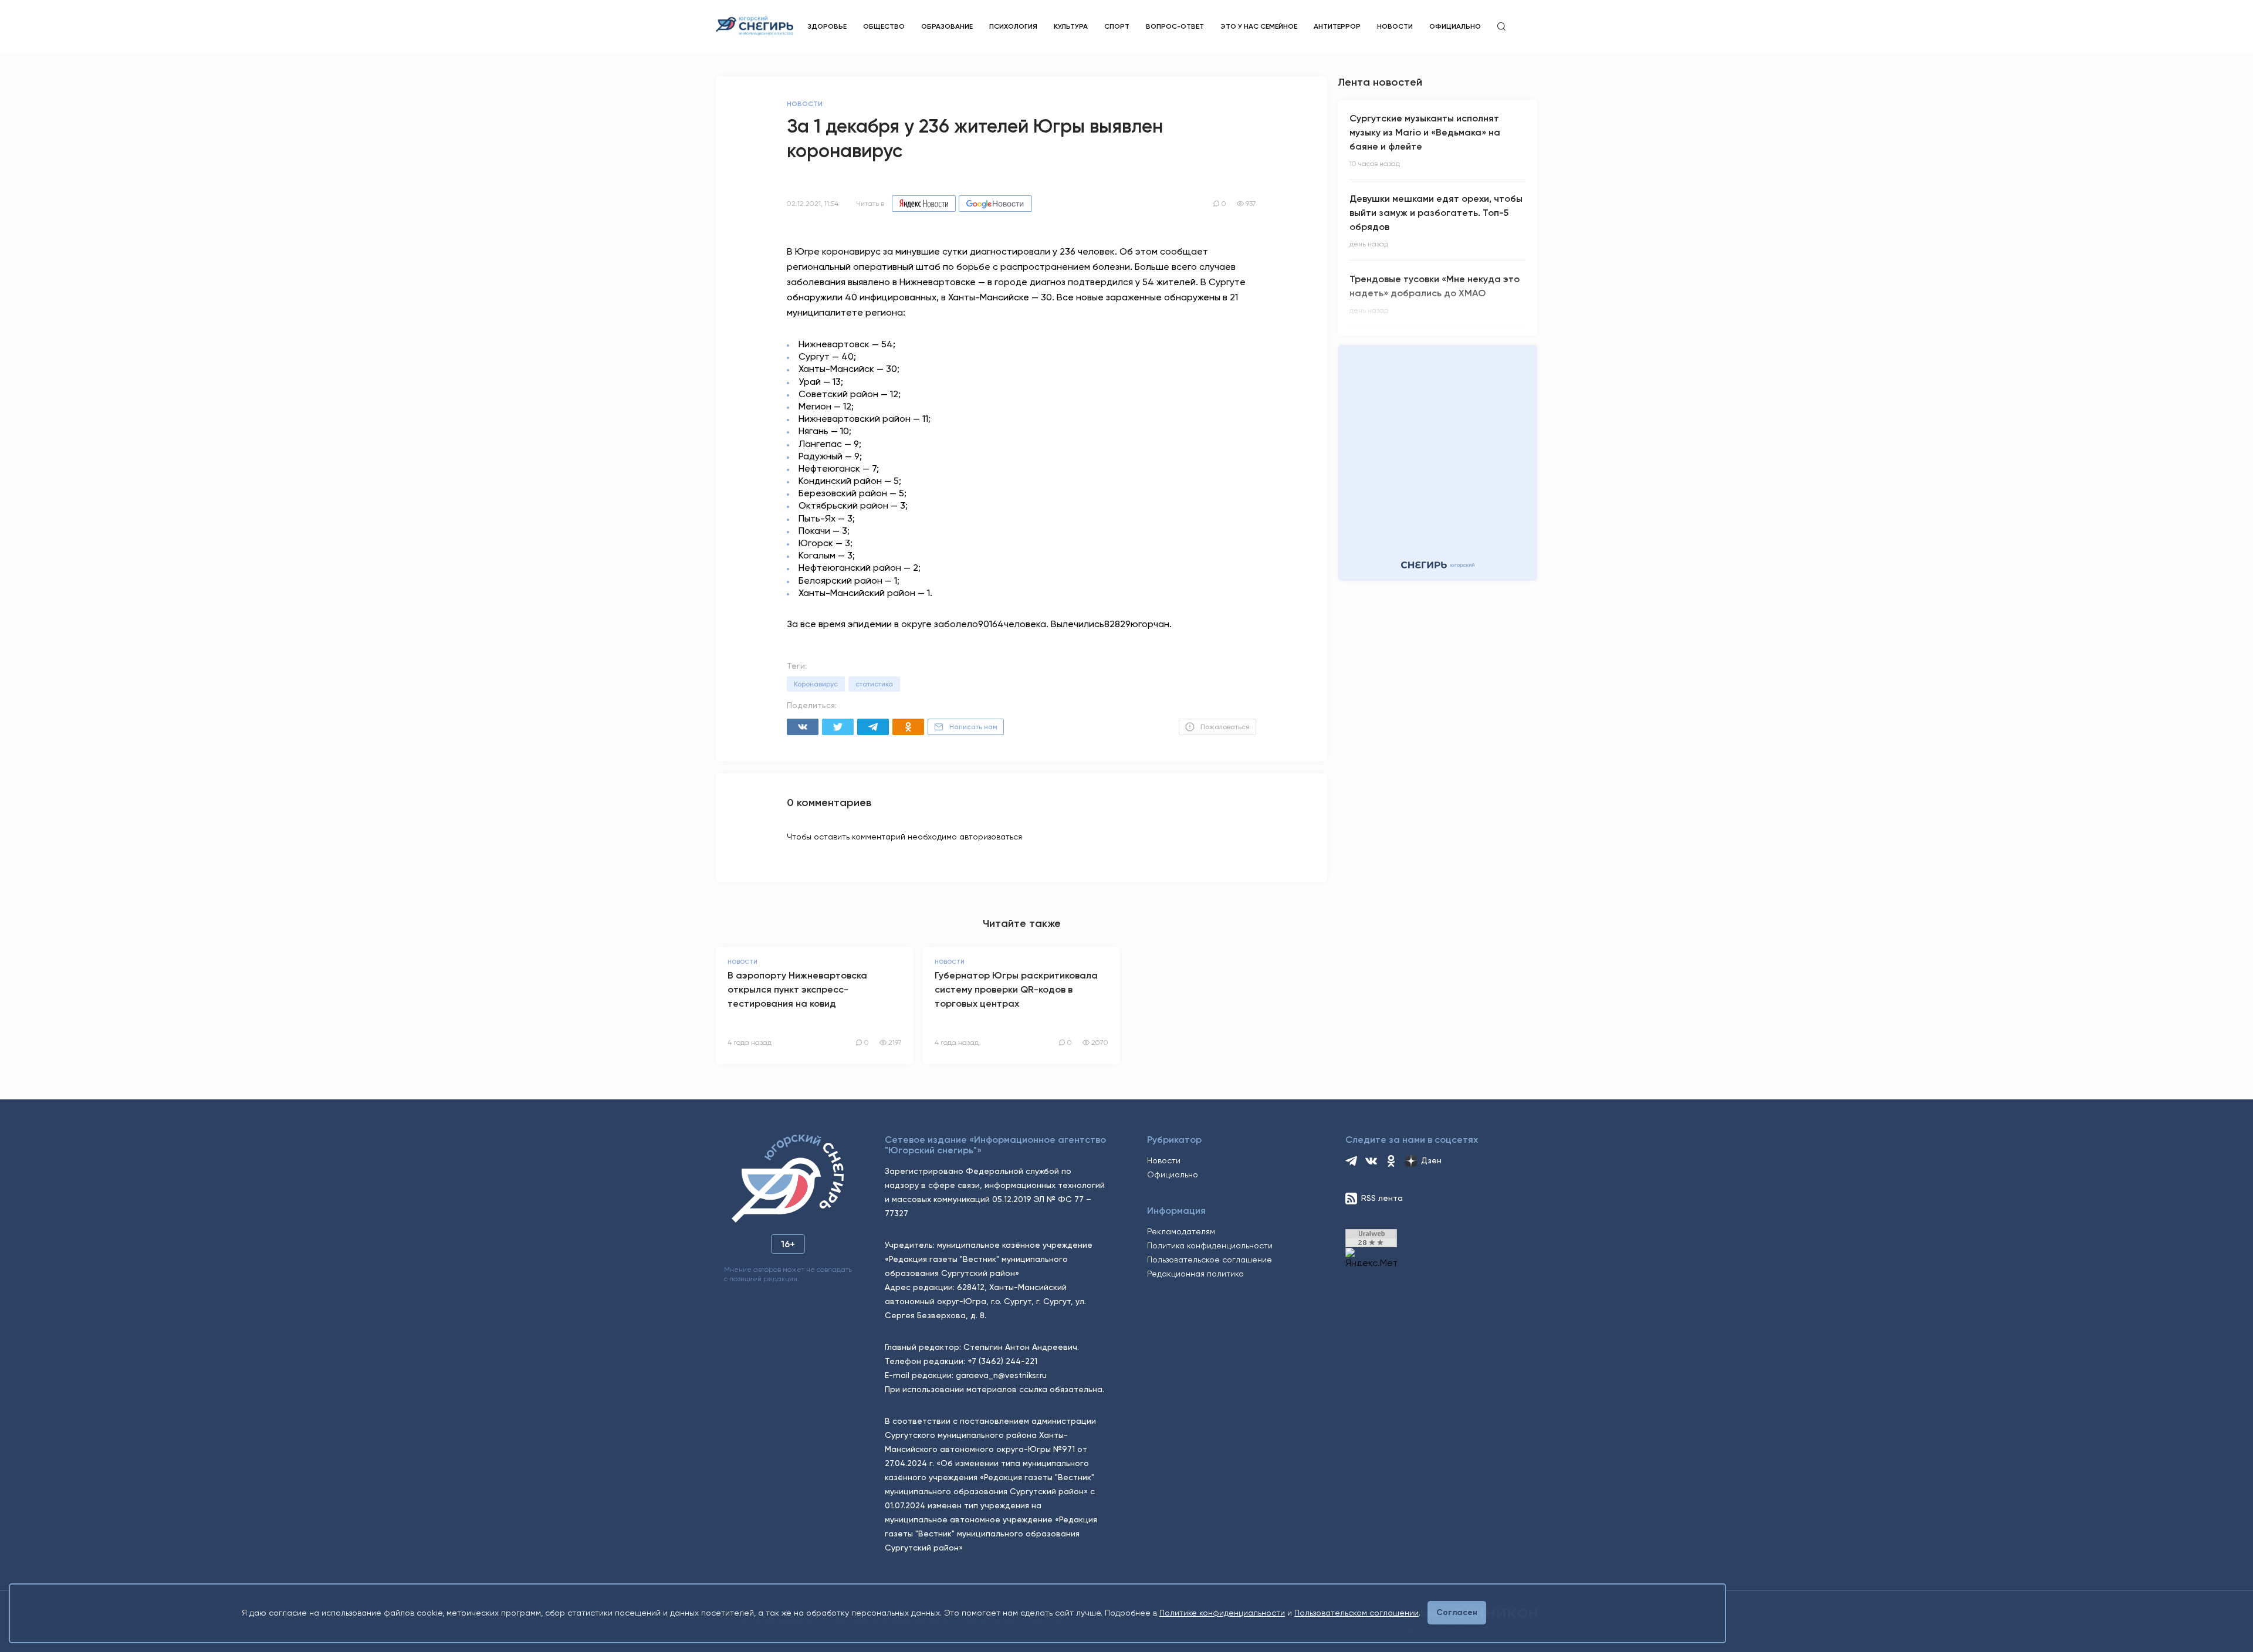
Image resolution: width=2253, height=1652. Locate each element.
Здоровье (827, 26)
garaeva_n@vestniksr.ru (1001, 1375)
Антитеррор (1337, 26)
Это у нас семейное (1259, 26)
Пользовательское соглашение (1210, 1260)
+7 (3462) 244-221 (1002, 1361)
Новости (1395, 26)
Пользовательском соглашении (1356, 1613)
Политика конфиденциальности (1210, 1245)
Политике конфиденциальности (1222, 1613)
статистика (874, 684)
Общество (884, 26)
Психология (1013, 26)
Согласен (1457, 1612)
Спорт (1117, 26)
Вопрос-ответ (1175, 26)
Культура (1071, 26)
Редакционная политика (1195, 1274)
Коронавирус (816, 684)
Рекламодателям (1181, 1231)
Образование (947, 26)
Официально (1455, 26)
